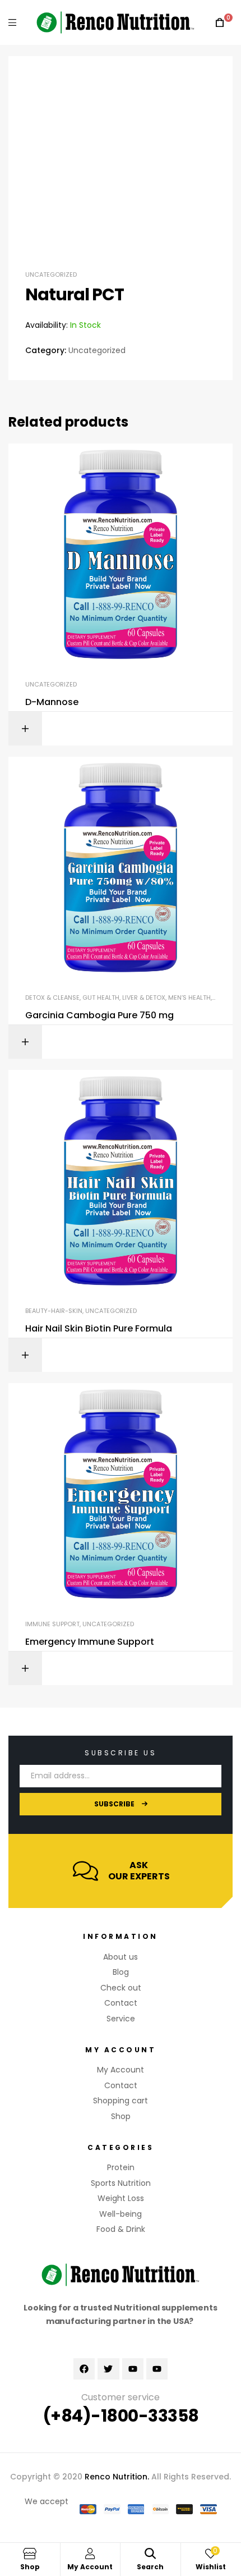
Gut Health (101, 998)
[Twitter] (108, 2369)
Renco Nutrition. (117, 2477)
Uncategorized (51, 274)
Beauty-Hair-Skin (54, 1311)
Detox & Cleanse (52, 998)
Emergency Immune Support (90, 1642)
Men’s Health (189, 998)
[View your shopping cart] (220, 23)
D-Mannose (52, 702)
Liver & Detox (144, 998)
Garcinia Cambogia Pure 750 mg (99, 1015)
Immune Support (52, 1624)
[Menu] (12, 22)
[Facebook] (84, 2369)
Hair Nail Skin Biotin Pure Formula (99, 1329)
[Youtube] (133, 2369)
